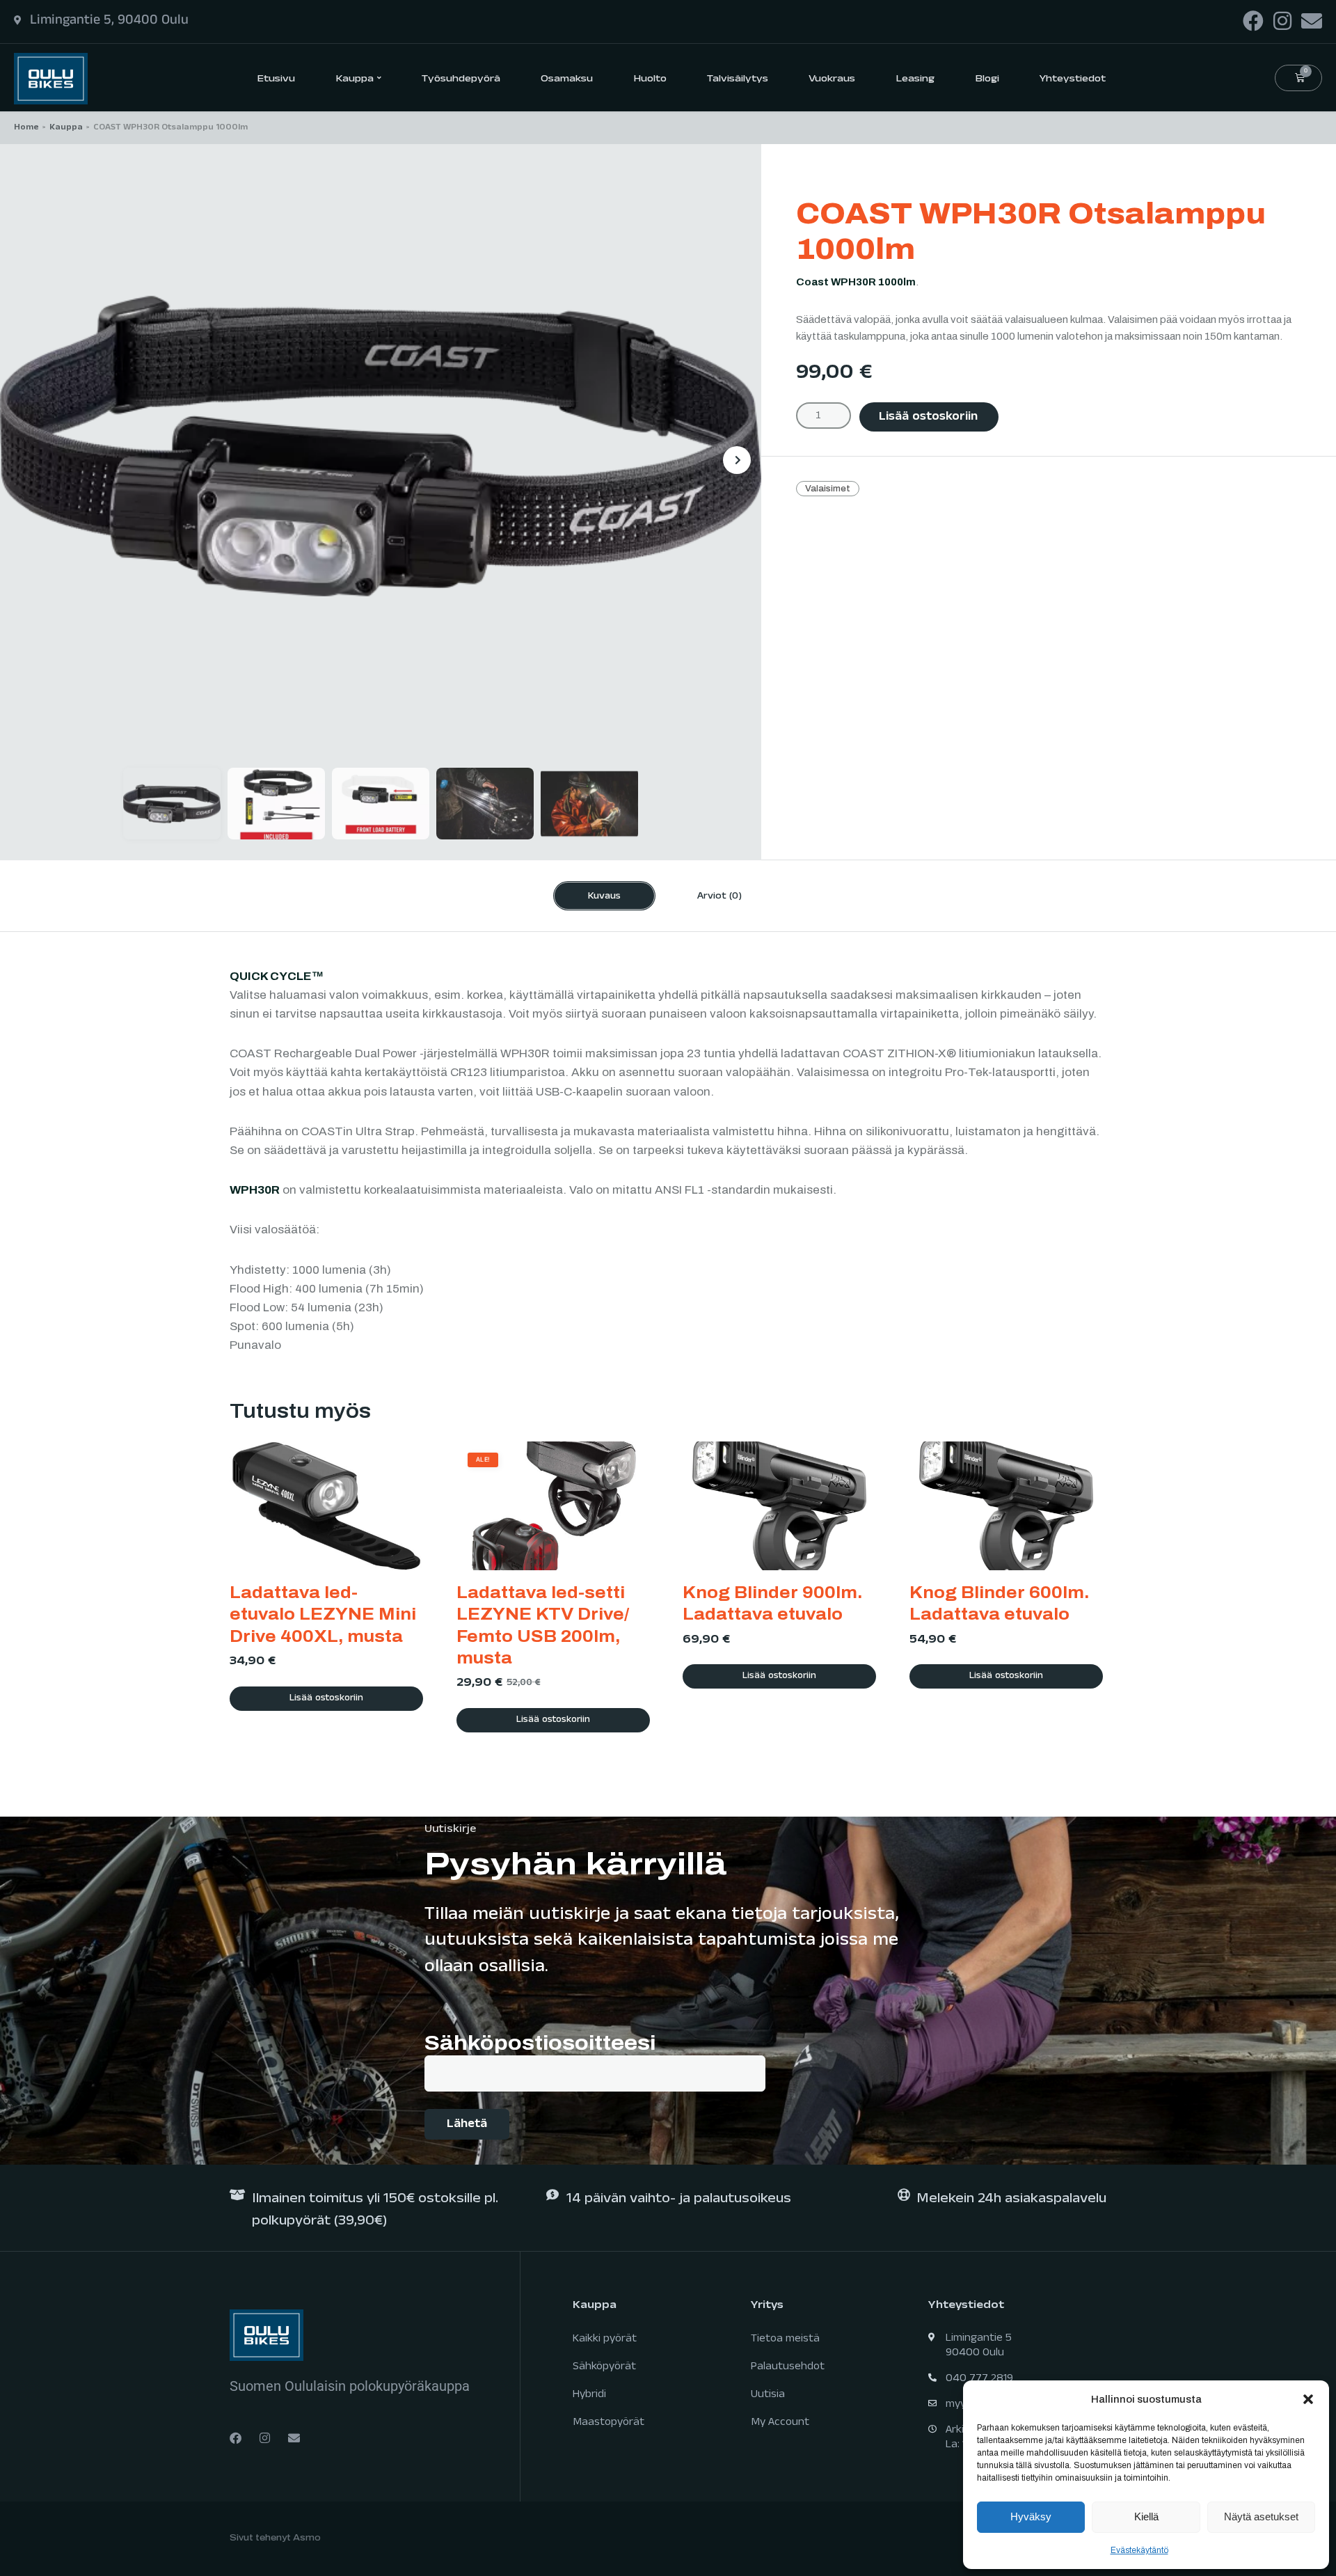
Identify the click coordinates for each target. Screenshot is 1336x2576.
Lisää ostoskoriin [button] (326, 1699)
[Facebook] (1253, 21)
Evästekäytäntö (1139, 2550)
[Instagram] (1282, 21)
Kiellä (1146, 2516)
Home (26, 128)
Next (737, 460)
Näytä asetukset (1261, 2516)
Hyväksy (1031, 2516)
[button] (1308, 2399)
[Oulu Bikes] (51, 78)
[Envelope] (1312, 21)
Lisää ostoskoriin (928, 418)
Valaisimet (828, 489)
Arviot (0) (719, 897)
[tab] (604, 896)
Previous (24, 460)
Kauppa (66, 128)
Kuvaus (604, 897)
